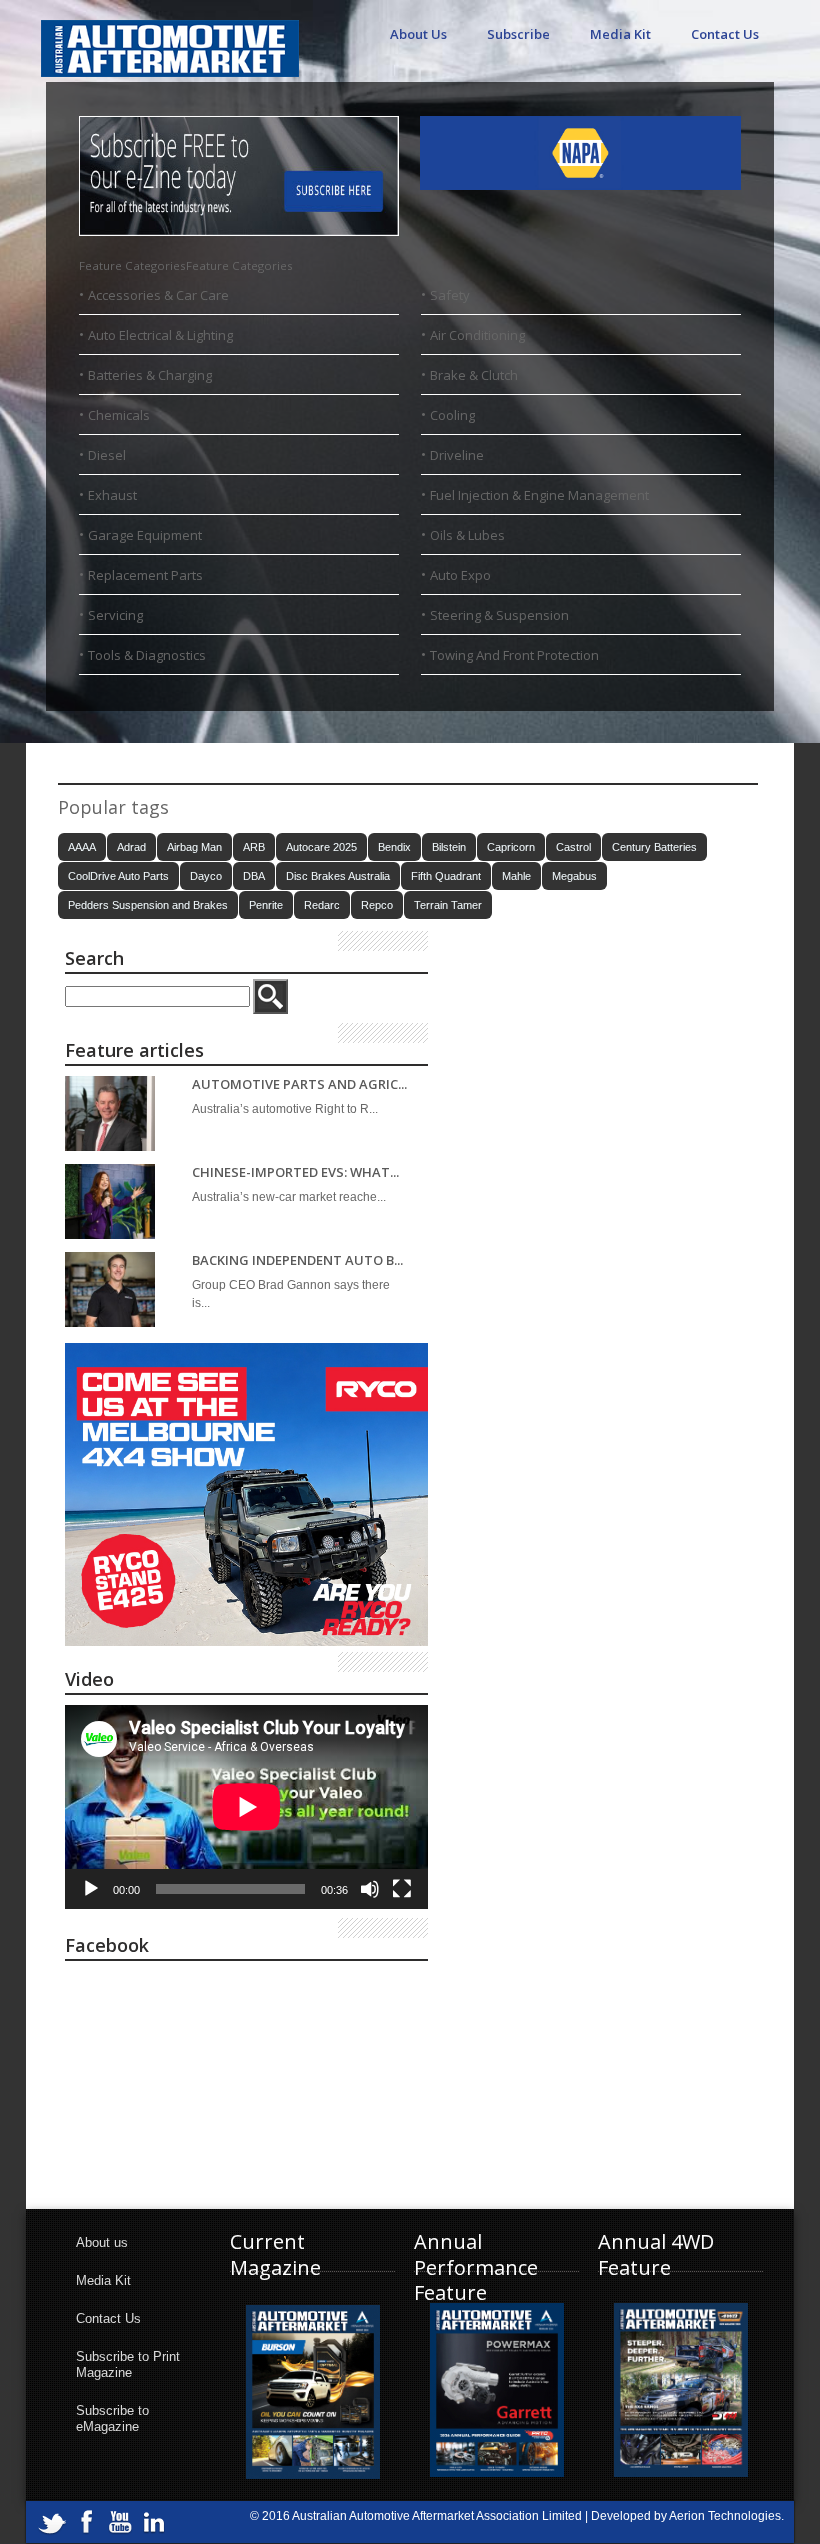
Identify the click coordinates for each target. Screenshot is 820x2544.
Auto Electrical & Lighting (160, 335)
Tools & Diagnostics (147, 655)
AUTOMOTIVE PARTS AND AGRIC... (299, 1084)
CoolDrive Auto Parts (118, 876)
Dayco (206, 876)
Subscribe (518, 34)
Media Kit (620, 34)
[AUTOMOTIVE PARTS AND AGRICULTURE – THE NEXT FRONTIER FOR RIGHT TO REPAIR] (110, 1113)
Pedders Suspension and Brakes (148, 905)
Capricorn (511, 847)
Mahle (516, 876)
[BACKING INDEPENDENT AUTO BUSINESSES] (110, 1289)
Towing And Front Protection (514, 655)
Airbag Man (194, 847)
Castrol (573, 847)
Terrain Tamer (448, 905)
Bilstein (449, 847)
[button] (186, 265)
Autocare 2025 (321, 847)
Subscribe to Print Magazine (128, 2364)
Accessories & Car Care (158, 295)
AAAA (82, 847)
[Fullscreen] (402, 1889)
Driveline (457, 455)
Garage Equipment (145, 535)
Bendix (394, 847)
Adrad (131, 847)
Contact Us (725, 34)
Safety (450, 295)
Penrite (266, 905)
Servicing (115, 615)
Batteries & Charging (150, 375)
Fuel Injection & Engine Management (539, 495)
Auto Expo (460, 575)
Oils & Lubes (467, 535)
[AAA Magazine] (170, 37)
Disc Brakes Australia (338, 876)
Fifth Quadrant (446, 876)
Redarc (322, 905)
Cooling (452, 415)
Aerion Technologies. (726, 2516)
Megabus (574, 876)
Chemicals (119, 415)
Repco (377, 905)
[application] (246, 1807)
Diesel (107, 455)
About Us (418, 34)
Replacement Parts (145, 575)
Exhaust (112, 495)
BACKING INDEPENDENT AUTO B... (297, 1260)
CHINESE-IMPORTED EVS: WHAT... (295, 1172)
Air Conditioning (477, 335)
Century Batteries (654, 847)
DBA (254, 876)
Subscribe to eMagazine (112, 2418)
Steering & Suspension (499, 615)
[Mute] (370, 1889)
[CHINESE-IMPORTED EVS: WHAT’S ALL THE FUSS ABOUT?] (110, 1201)
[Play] (91, 1889)
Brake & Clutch (474, 375)
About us (102, 2242)
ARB (254, 847)
